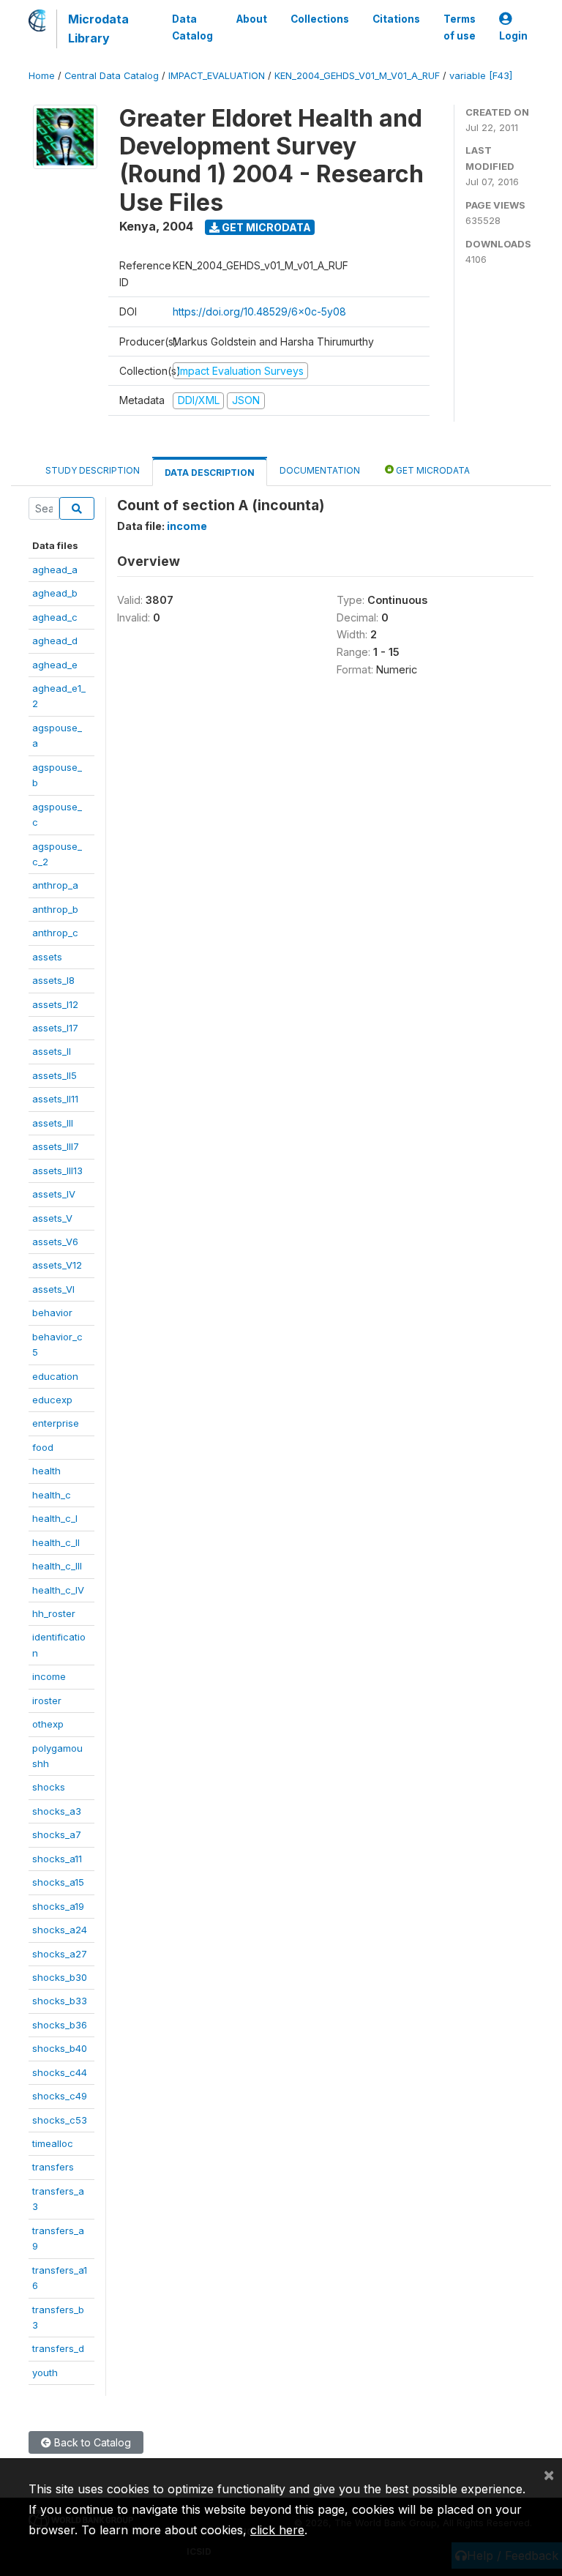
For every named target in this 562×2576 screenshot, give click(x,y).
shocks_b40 (60, 2048)
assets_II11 (55, 1099)
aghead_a (55, 570)
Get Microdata (265, 227)
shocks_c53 (60, 2120)
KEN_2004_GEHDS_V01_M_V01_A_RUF (357, 76)
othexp (48, 1724)
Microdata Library (98, 29)
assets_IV (54, 1194)
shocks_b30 (60, 1977)
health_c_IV (58, 1590)
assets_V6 (55, 1242)
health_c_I (55, 1518)
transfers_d (58, 2348)
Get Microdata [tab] (432, 470)
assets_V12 (57, 1265)
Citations (396, 19)
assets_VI (53, 1289)
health (46, 1471)
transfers (53, 2167)
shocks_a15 (58, 1882)
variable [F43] (481, 76)
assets (47, 957)
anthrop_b (55, 909)
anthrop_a (55, 885)
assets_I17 (55, 1028)
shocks (49, 1787)
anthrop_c (55, 933)
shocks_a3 (57, 1811)
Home (42, 76)
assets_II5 (55, 1075)
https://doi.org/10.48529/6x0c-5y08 (259, 311)
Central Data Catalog (112, 76)
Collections (320, 19)
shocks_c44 (60, 2072)
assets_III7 (56, 1146)
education (55, 1376)
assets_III (53, 1123)
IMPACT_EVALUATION (217, 76)
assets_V (52, 1218)
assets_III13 (57, 1171)
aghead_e (55, 665)
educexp (52, 1400)
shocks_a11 (57, 1859)
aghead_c (55, 617)
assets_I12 (55, 1004)
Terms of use (460, 27)
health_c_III (57, 1566)
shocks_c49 (60, 2096)
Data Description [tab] (210, 473)
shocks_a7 (57, 1834)
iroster (47, 1700)
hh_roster (54, 1613)
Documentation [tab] (320, 470)
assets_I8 (53, 980)
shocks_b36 (60, 2025)
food (43, 1447)
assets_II (52, 1051)
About (252, 19)
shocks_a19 (58, 1906)
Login (513, 36)
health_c (52, 1495)
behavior (52, 1313)
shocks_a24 (60, 1930)
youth (45, 2372)
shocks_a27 (60, 1954)
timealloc (53, 2143)
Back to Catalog (91, 2442)
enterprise (56, 1423)
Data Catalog (192, 27)
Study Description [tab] (93, 470)
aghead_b (55, 593)
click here (277, 2530)
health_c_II (56, 1542)
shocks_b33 (60, 2001)
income (49, 1676)
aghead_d (55, 641)
